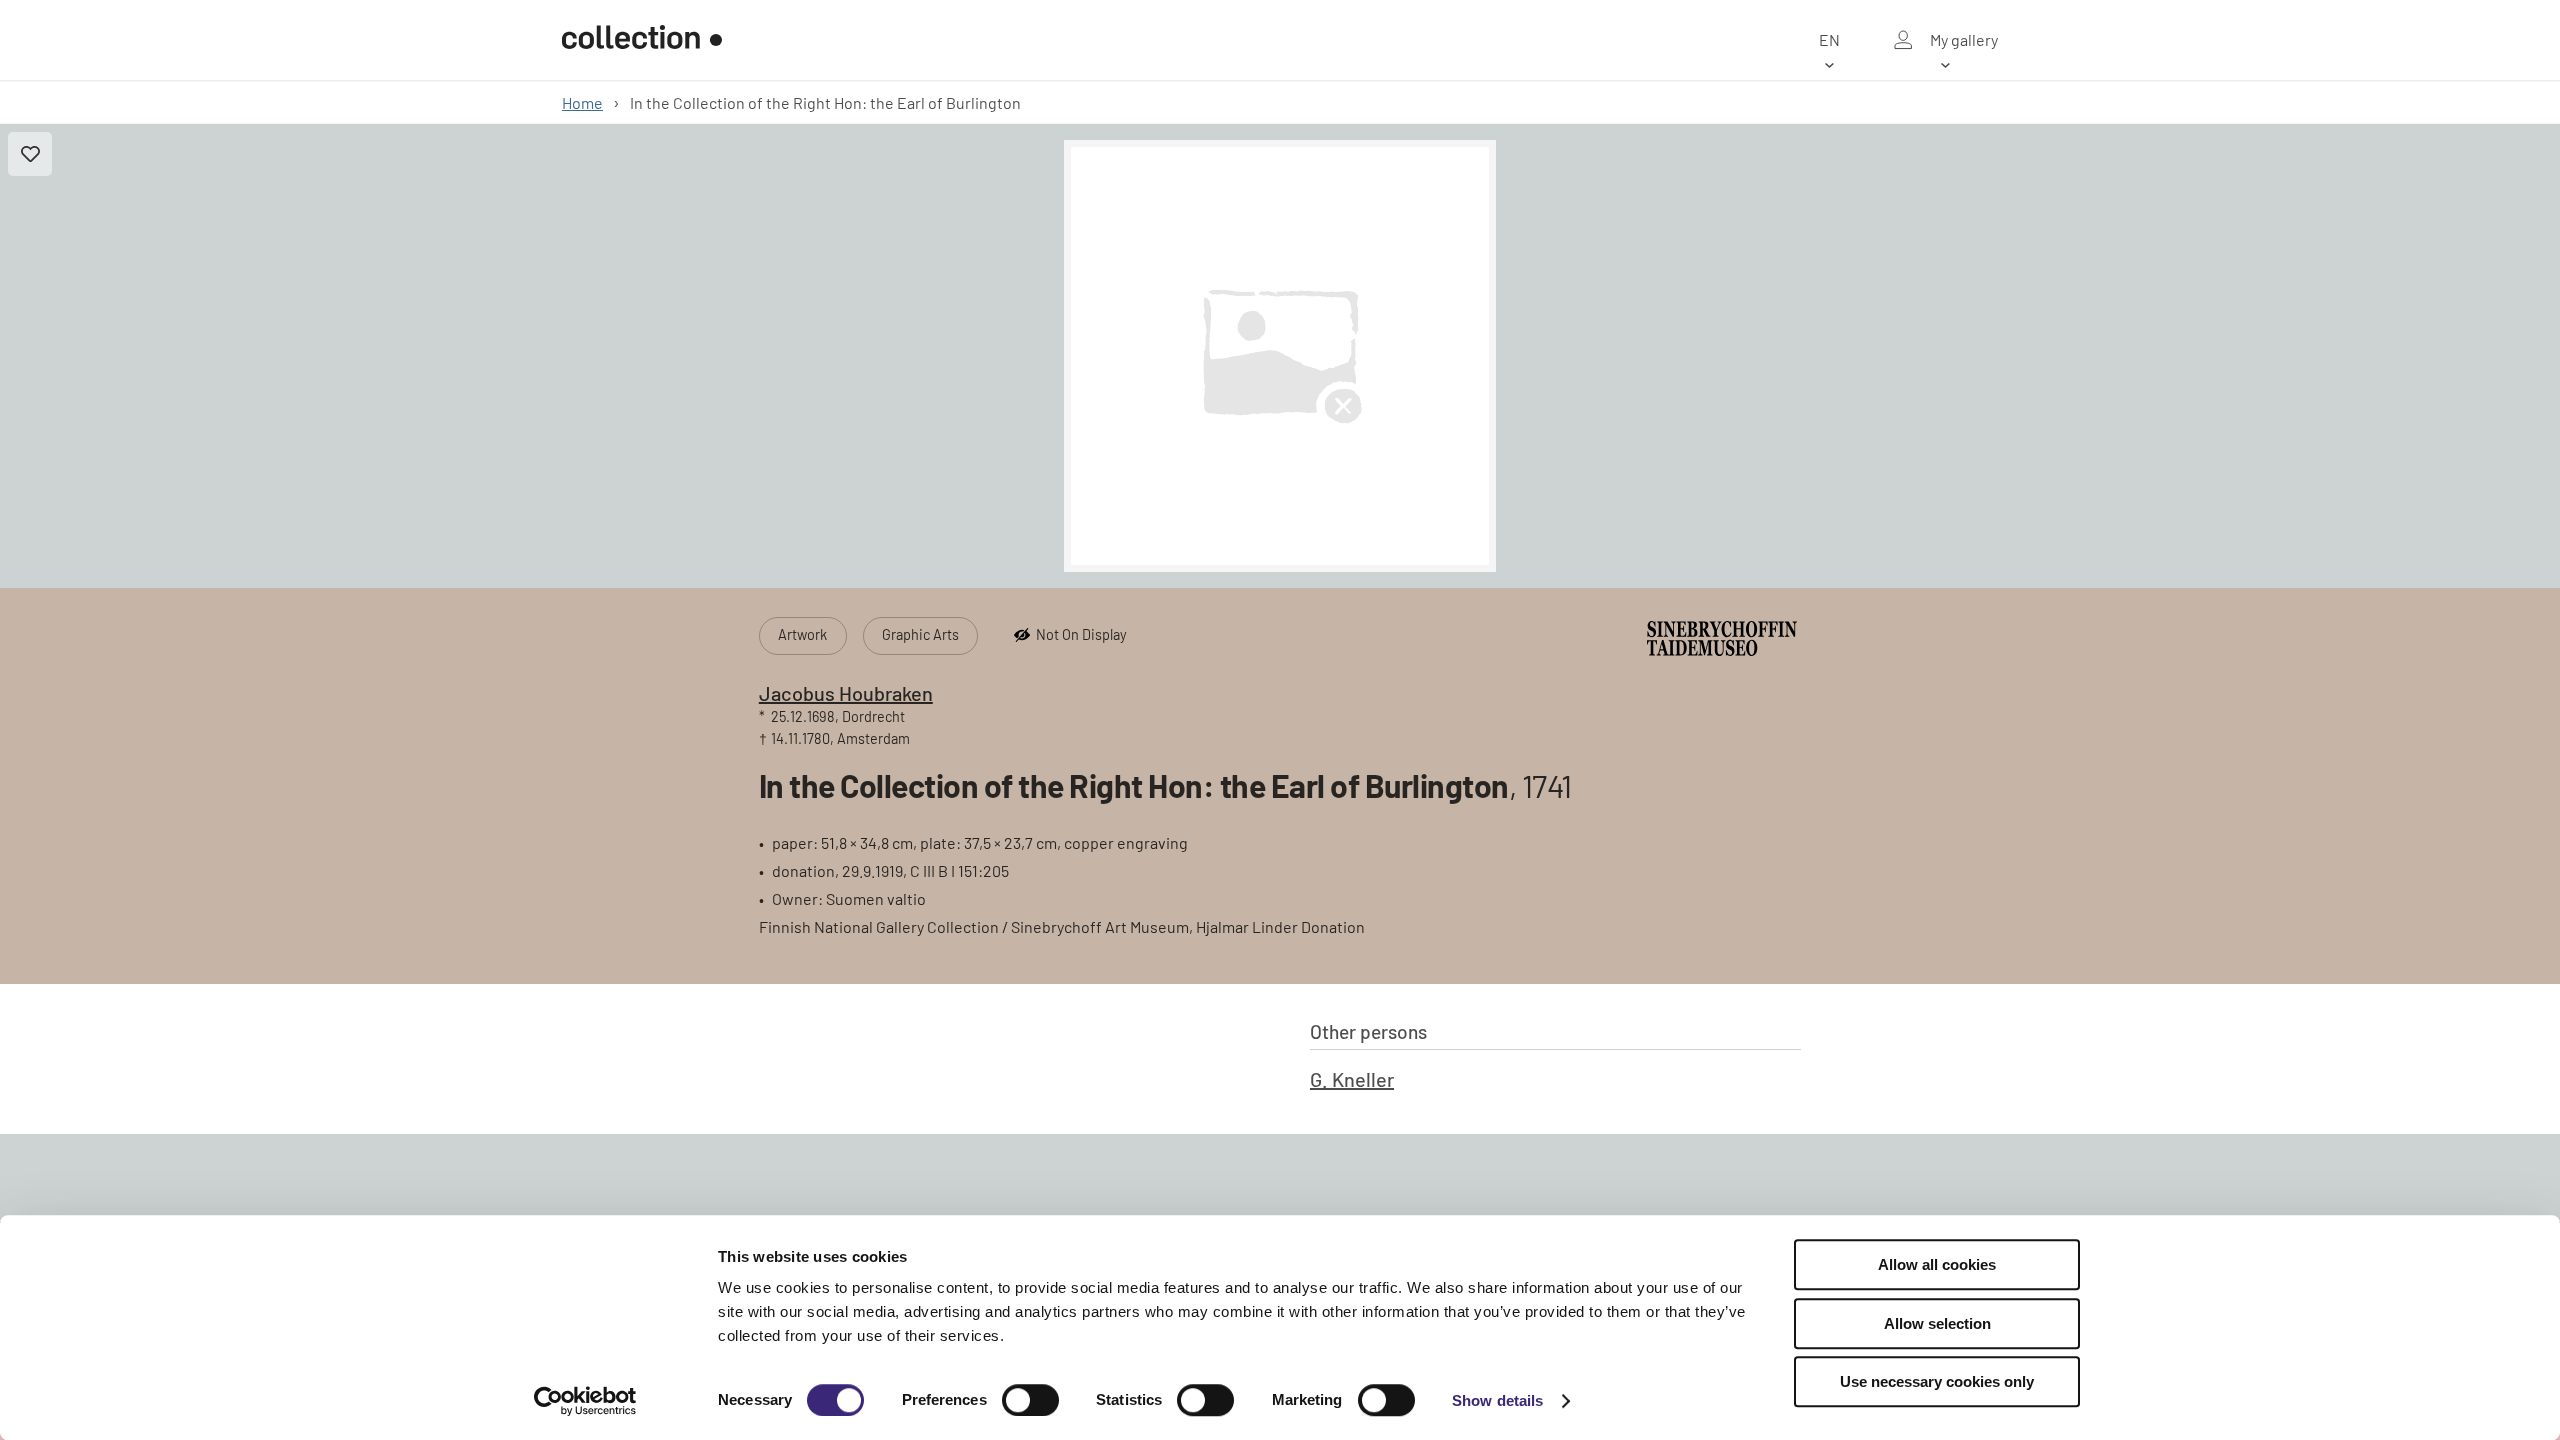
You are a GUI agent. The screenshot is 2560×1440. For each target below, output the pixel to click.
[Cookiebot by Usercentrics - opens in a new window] (585, 1401)
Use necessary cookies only (1937, 1381)
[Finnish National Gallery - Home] (642, 40)
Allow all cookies (1937, 1264)
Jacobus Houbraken (846, 693)
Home (582, 102)
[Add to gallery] (30, 154)
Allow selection (1937, 1323)
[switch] (1030, 1400)
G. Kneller (1352, 1079)
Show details (1497, 1400)
